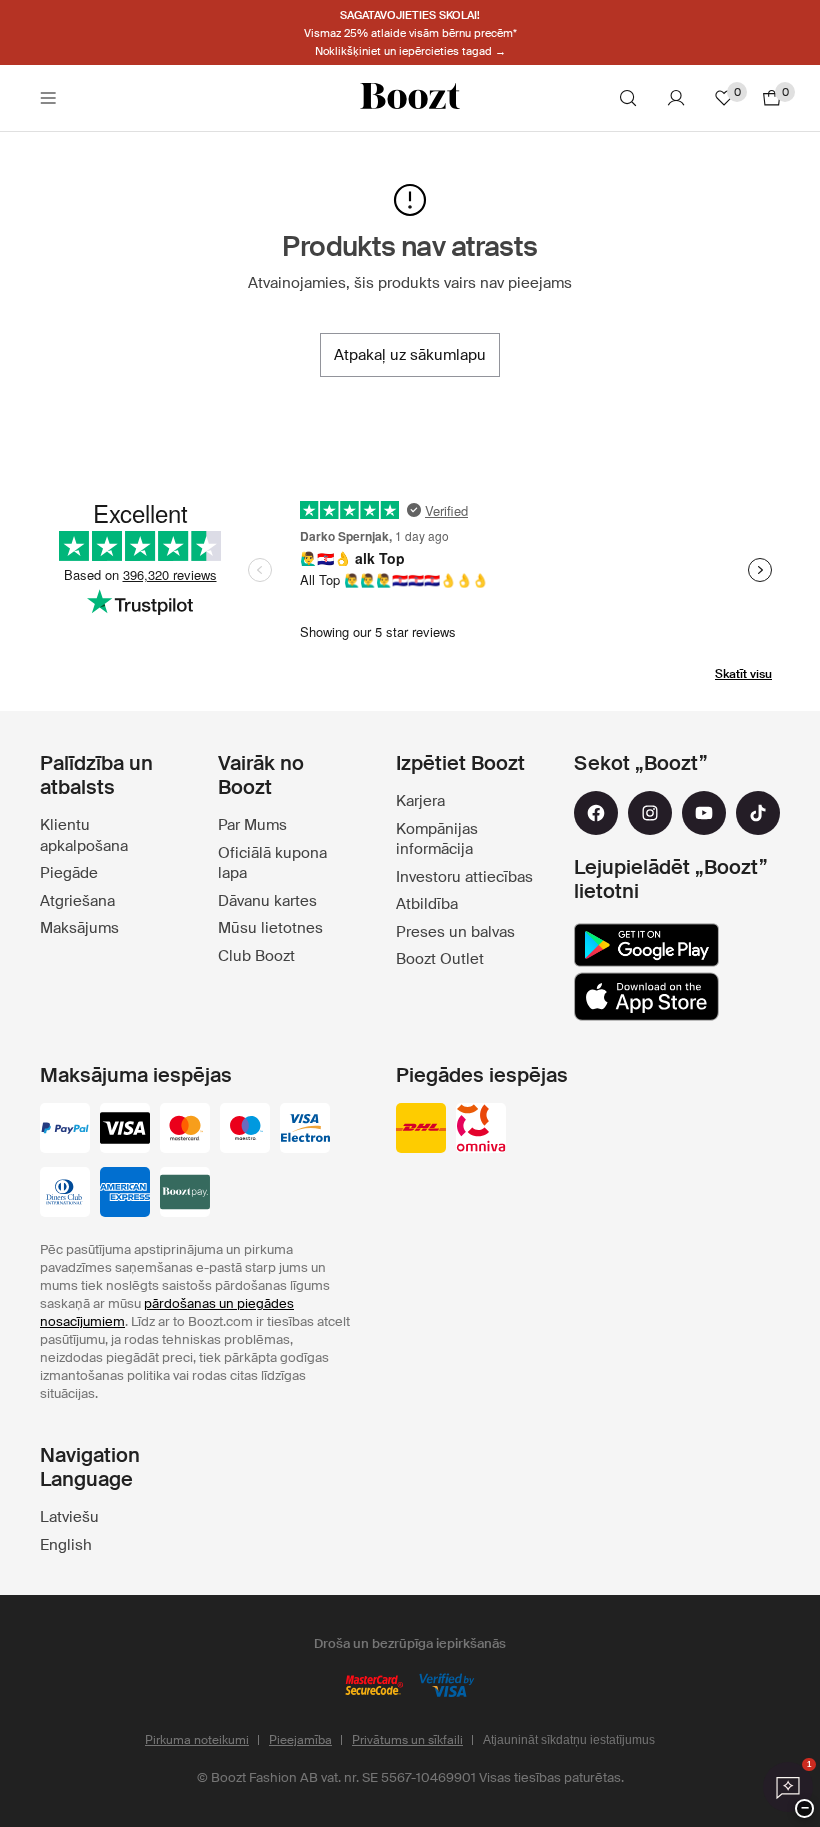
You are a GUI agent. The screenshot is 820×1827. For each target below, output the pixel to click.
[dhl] (421, 1130)
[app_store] (646, 997)
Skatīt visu (743, 674)
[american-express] (125, 1194)
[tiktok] (758, 813)
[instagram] (650, 813)
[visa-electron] (305, 1130)
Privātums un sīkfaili (407, 1740)
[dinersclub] (65, 1194)
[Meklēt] (628, 98)
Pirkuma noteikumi (197, 1740)
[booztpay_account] (185, 1194)
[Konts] (676, 98)
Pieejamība (300, 1740)
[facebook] (596, 813)
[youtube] (704, 813)
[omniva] (481, 1130)
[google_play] (646, 945)
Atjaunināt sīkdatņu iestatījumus (569, 1740)
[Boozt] (410, 98)
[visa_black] (125, 1130)
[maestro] (245, 1130)
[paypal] (65, 1130)
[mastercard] (185, 1130)
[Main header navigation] (48, 98)
